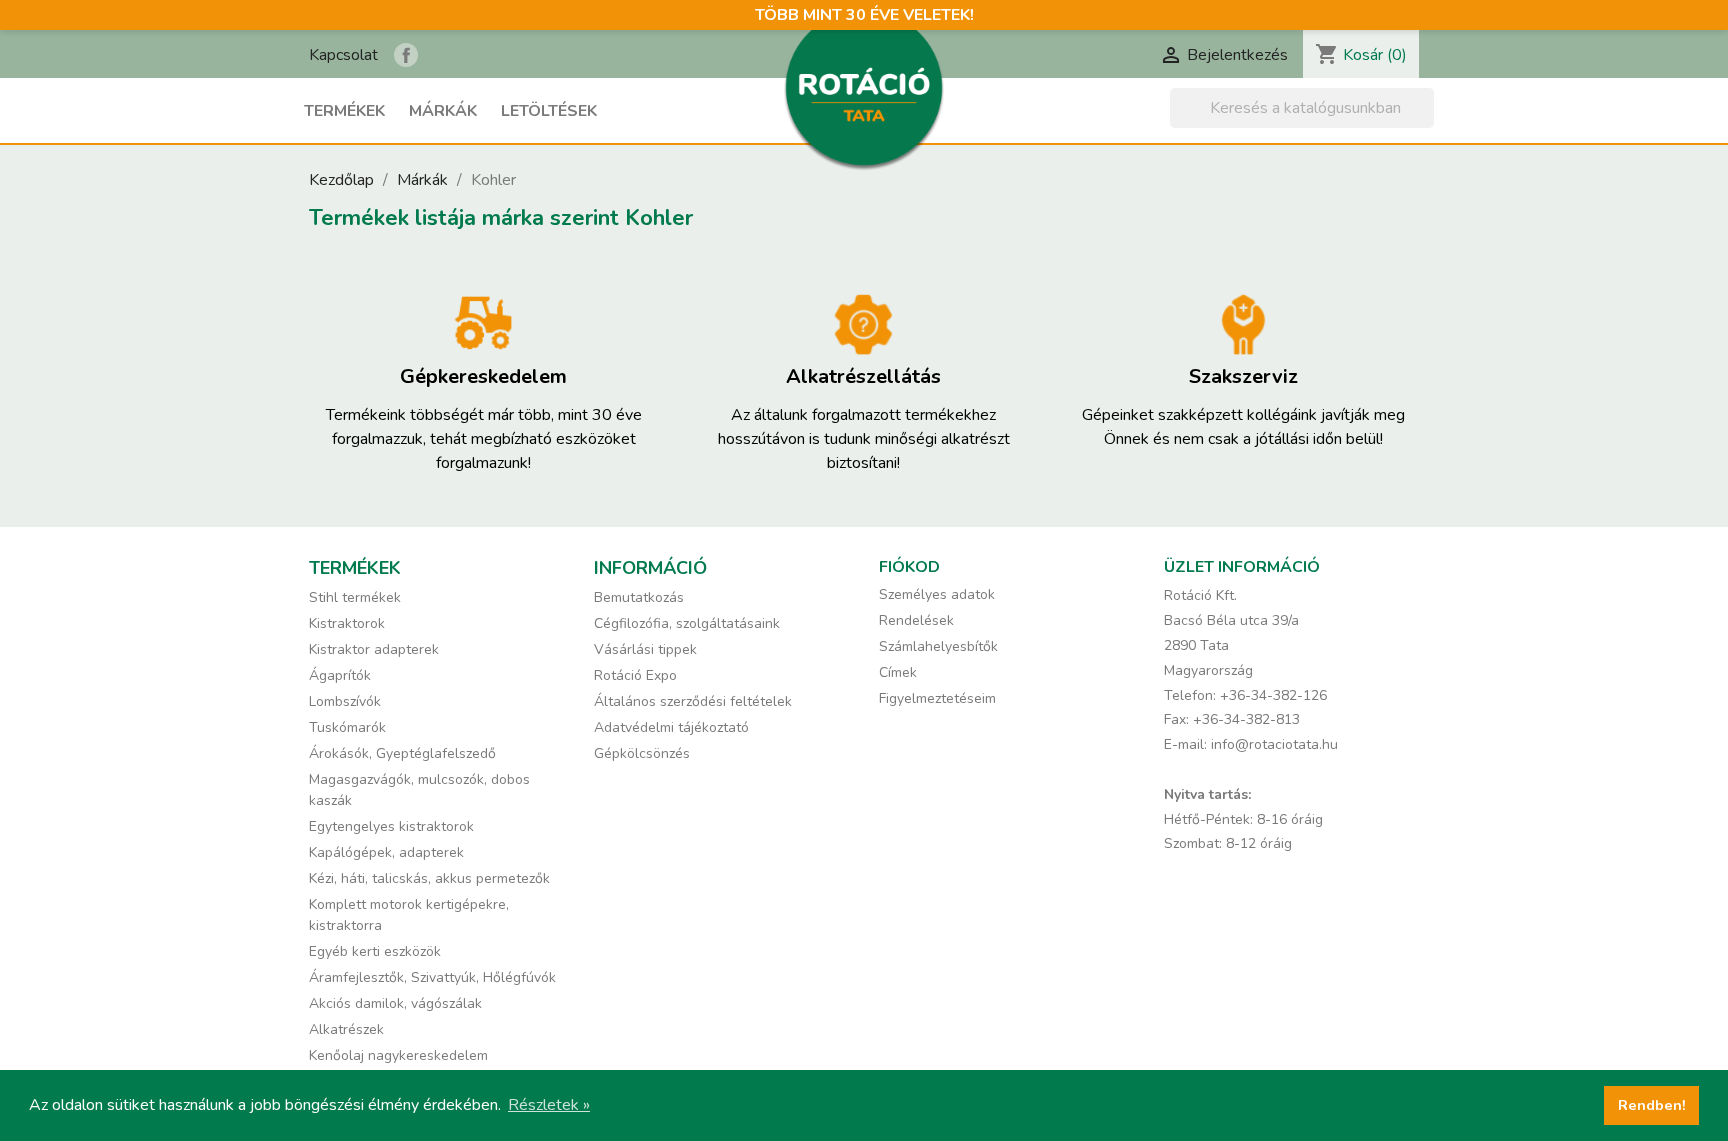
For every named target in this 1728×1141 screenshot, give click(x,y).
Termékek (344, 111)
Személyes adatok (937, 594)
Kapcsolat (343, 55)
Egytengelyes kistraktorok (391, 826)
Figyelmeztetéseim (937, 698)
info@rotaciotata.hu (1274, 744)
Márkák (443, 111)
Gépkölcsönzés (642, 753)
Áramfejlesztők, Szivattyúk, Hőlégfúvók (432, 977)
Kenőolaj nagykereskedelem (398, 1055)
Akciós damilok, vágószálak (395, 1003)
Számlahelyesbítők (938, 646)
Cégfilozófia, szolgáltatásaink (687, 623)
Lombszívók (345, 701)
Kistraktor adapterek (374, 649)
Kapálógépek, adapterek (386, 852)
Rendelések (916, 620)
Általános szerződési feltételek (693, 701)
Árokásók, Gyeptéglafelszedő (402, 753)
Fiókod (909, 567)
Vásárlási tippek (645, 649)
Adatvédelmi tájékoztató (671, 727)
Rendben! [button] (1652, 1105)
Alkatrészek (346, 1029)
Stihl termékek (355, 597)
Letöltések (549, 111)
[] (1426, 122)
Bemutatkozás (639, 597)
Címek (898, 672)
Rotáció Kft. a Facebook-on (406, 55)
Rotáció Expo (635, 675)
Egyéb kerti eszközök (375, 951)
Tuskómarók (347, 727)
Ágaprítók (340, 675)
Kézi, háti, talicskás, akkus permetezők (429, 878)
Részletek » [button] (549, 1105)
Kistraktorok (347, 623)
